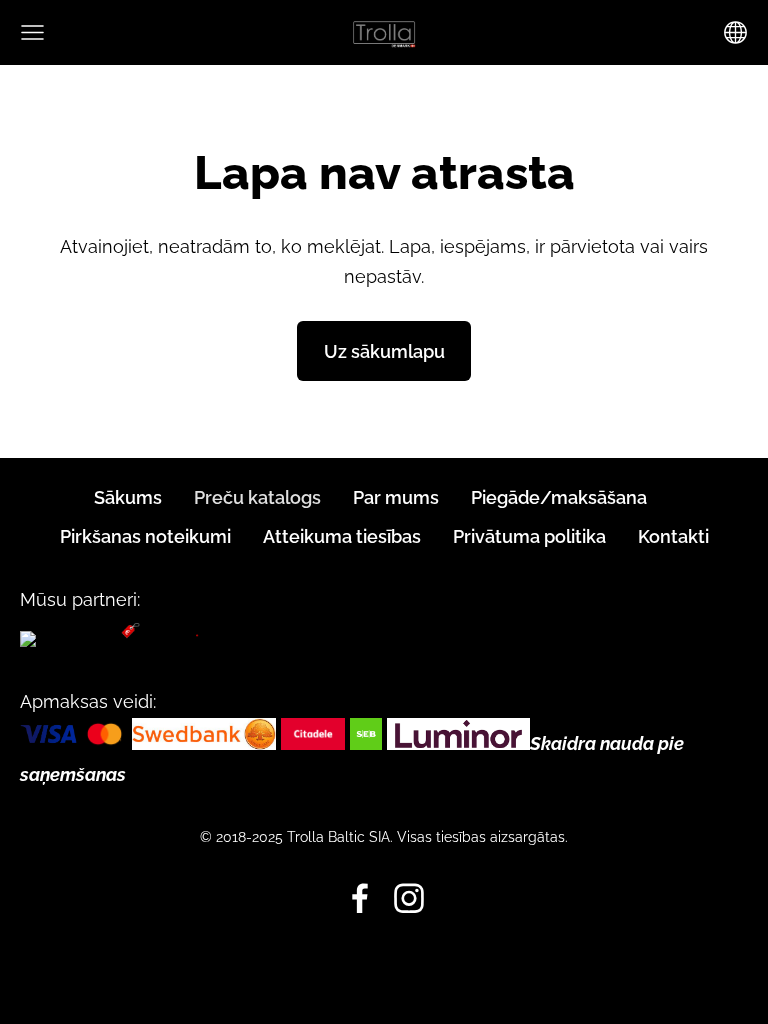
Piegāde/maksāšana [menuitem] (559, 497)
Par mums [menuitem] (396, 497)
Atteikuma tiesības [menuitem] (342, 536)
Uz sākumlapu (384, 351)
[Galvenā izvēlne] (32, 32)
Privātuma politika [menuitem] (529, 536)
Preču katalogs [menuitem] (257, 497)
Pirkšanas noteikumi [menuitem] (145, 536)
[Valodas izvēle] (735, 32)
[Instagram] (409, 898)
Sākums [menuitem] (128, 497)
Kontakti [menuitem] (673, 536)
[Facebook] (360, 898)
